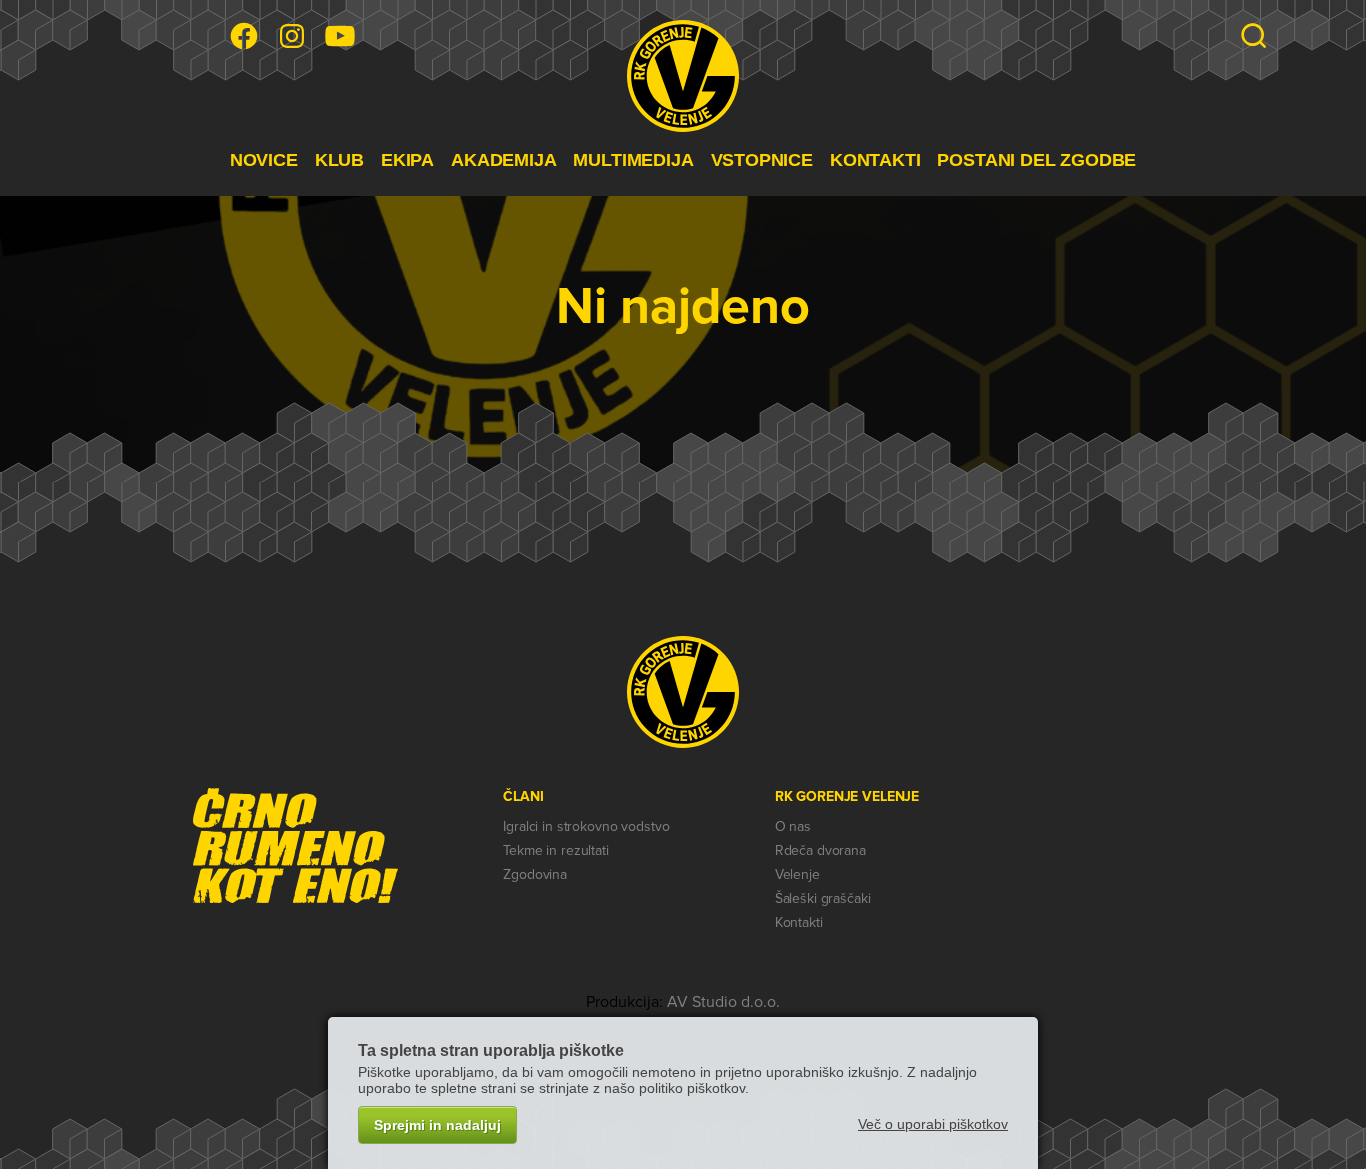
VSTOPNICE (762, 160)
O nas (793, 826)
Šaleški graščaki (823, 898)
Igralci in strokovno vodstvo (586, 826)
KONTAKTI (875, 160)
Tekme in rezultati (555, 850)
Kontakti (799, 922)
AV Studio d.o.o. (723, 1002)
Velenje (797, 874)
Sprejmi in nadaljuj (437, 1125)
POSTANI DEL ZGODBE (1036, 160)
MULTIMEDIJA (633, 160)
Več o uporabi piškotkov (933, 1124)
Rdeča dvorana (820, 850)
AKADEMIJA (503, 160)
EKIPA (407, 160)
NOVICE (264, 160)
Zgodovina (535, 874)
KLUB (339, 160)
